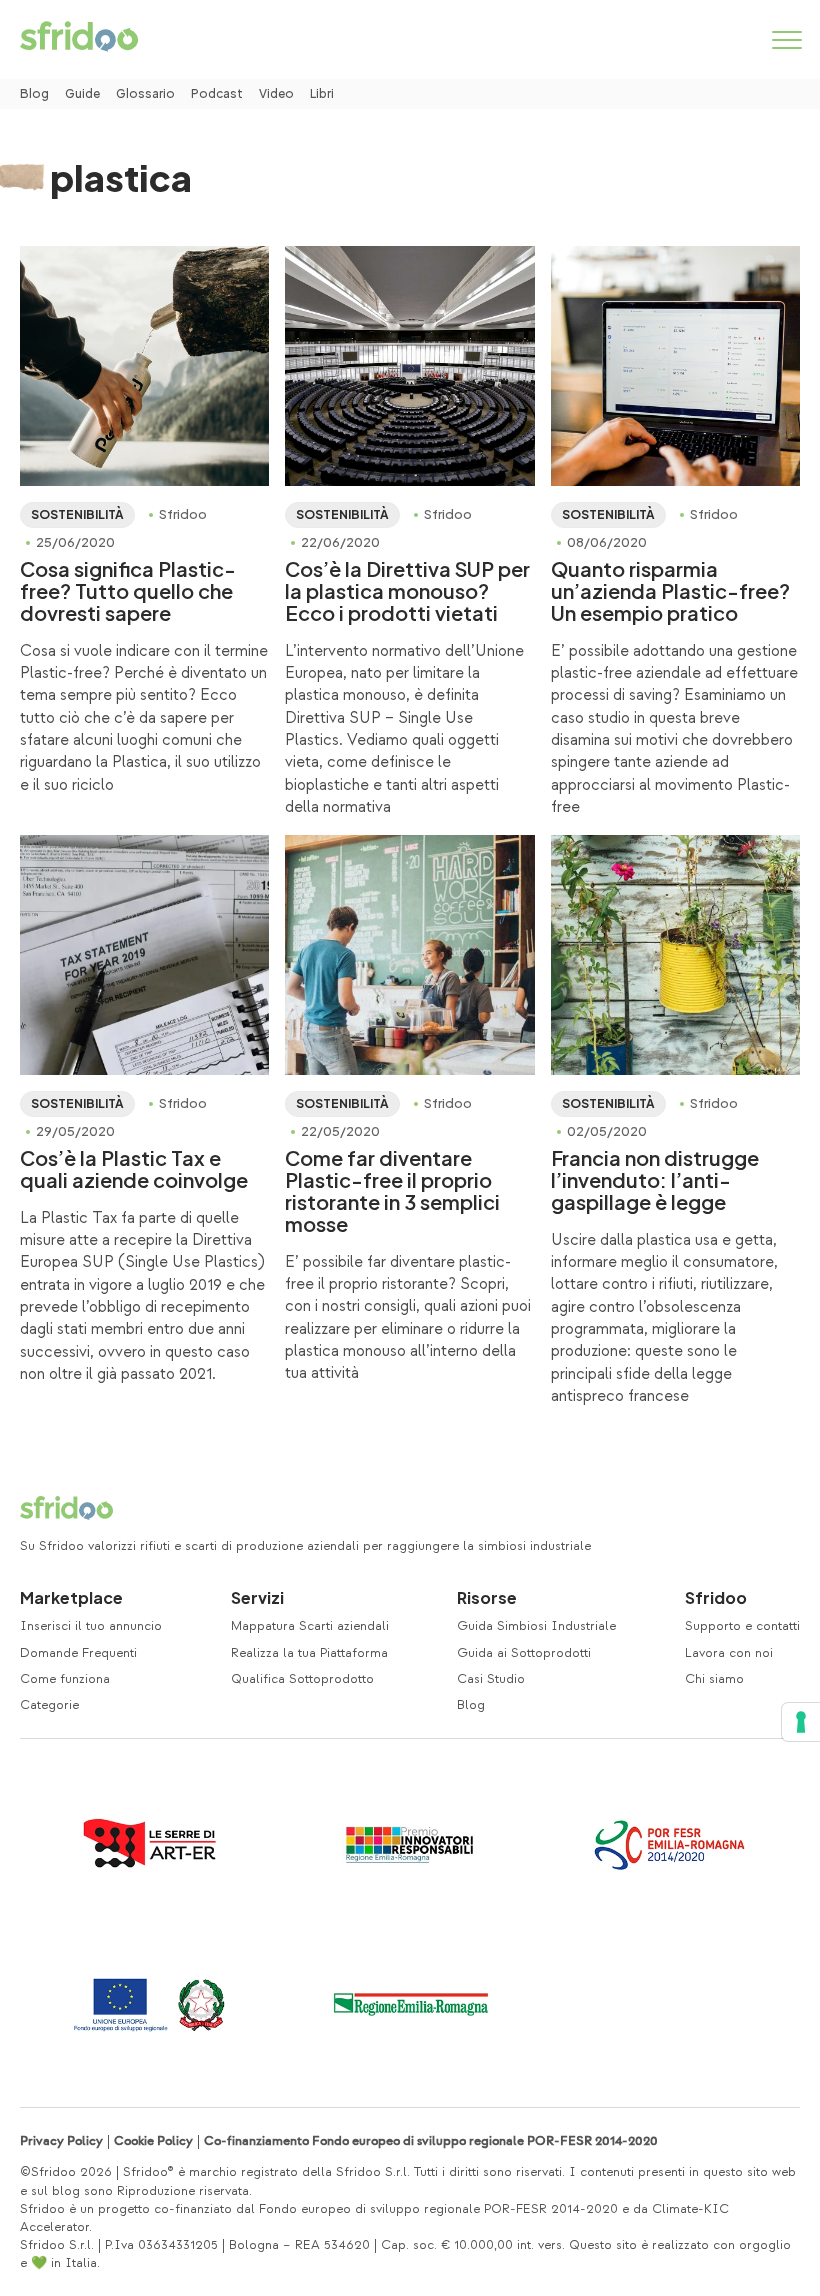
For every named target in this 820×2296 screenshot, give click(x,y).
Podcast (217, 93)
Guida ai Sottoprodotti (524, 1653)
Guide (82, 93)
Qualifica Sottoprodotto (302, 1679)
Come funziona (65, 1679)
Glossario (145, 93)
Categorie (49, 1705)
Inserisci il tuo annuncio (91, 1626)
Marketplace (71, 1597)
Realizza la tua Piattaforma (309, 1653)
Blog (34, 93)
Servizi (257, 1597)
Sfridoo (716, 1597)
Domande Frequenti (78, 1653)
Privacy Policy (61, 2141)
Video (276, 93)
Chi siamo (714, 1679)
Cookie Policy (153, 2141)
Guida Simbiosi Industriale (536, 1626)
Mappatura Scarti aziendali (310, 1626)
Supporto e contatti (742, 1626)
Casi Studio (491, 1679)
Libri (322, 93)
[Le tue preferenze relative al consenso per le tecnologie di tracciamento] (801, 1722)
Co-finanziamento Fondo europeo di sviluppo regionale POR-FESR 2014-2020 (431, 2141)
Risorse (487, 1597)
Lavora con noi (729, 1653)
